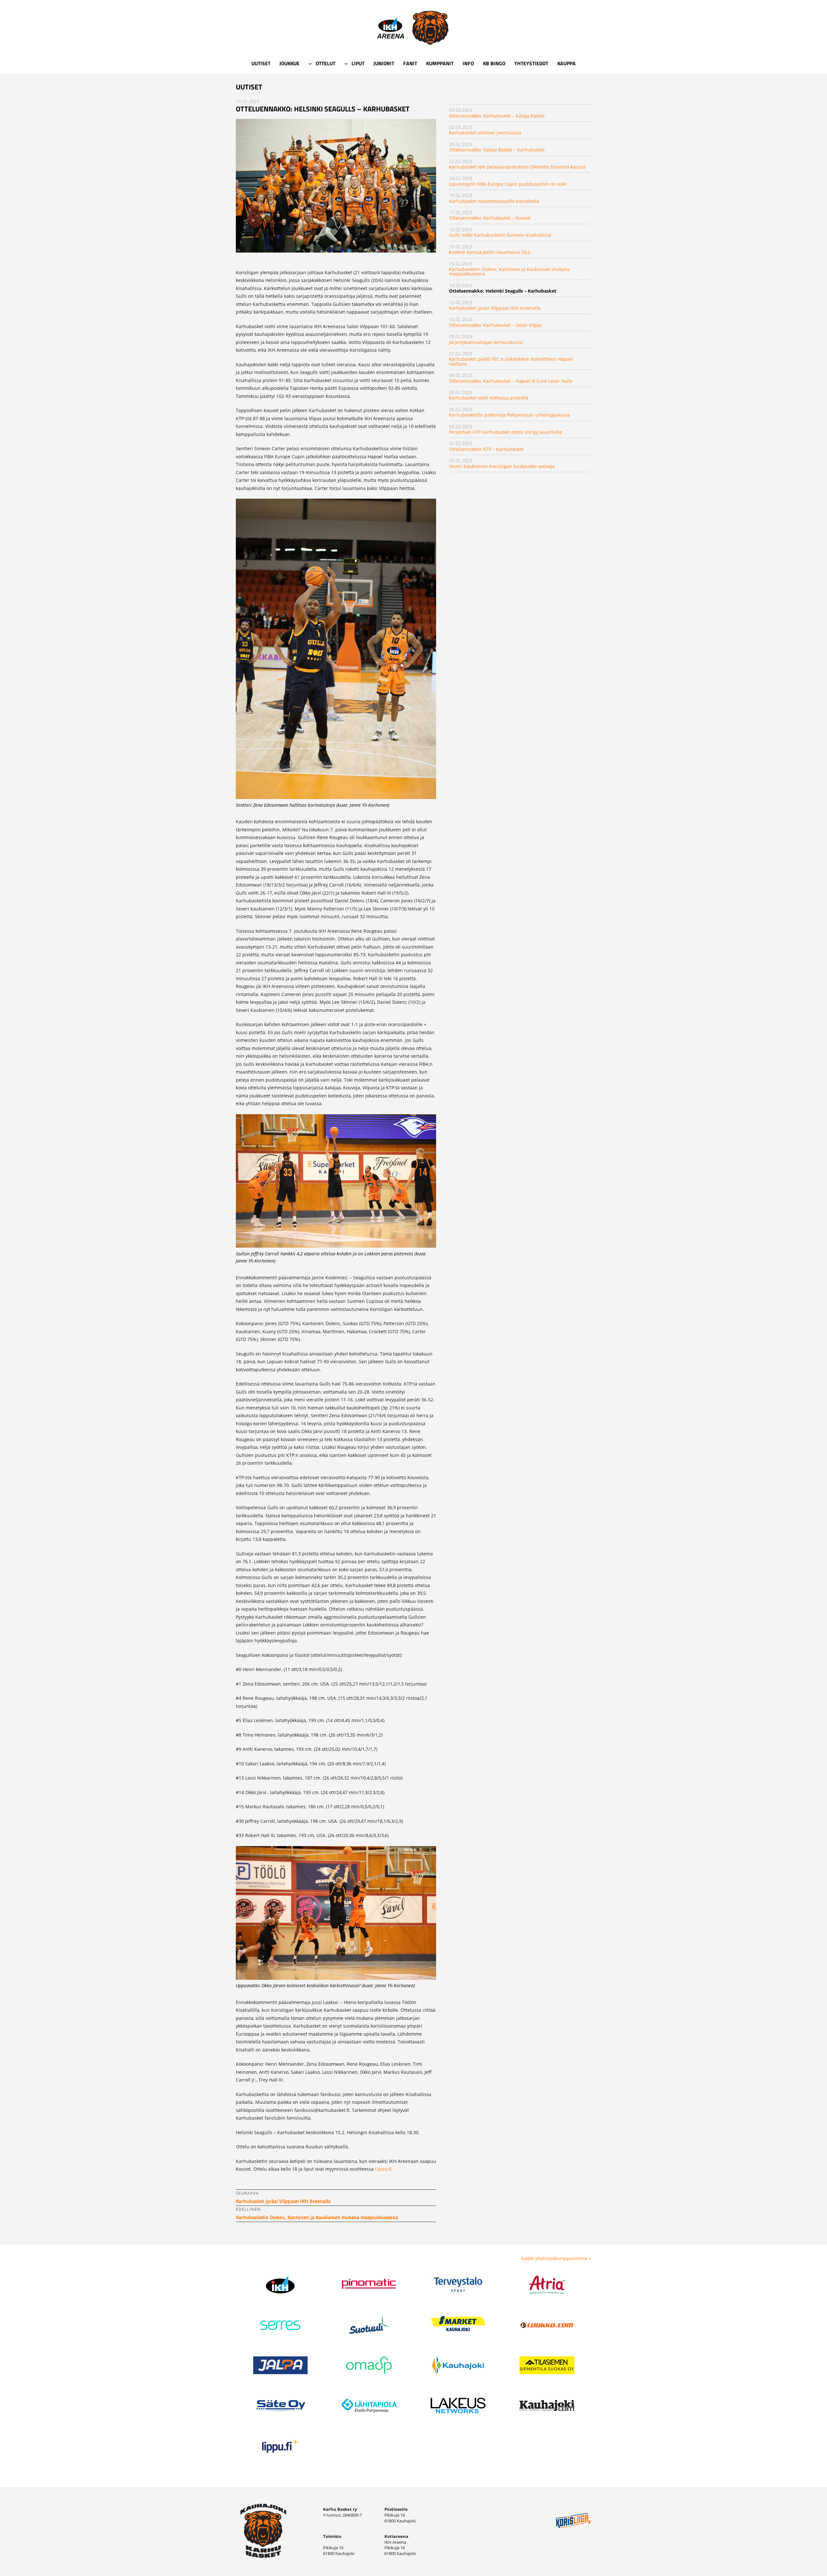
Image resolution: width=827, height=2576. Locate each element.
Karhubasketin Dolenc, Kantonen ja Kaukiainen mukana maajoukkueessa (509, 271)
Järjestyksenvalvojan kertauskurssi (486, 342)
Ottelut (325, 63)
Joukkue (289, 63)
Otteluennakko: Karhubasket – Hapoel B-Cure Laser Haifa (511, 381)
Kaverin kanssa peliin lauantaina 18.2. (490, 252)
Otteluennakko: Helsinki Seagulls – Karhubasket (503, 291)
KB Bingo (494, 63)
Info (468, 63)
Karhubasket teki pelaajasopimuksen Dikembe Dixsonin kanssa (517, 167)
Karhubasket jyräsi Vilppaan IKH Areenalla (495, 308)
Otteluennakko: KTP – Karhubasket (486, 449)
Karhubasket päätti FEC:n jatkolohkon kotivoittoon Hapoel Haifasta (511, 361)
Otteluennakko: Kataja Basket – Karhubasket (497, 150)
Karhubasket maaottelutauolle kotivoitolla (494, 201)
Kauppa (566, 63)
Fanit (410, 63)
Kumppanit (440, 63)
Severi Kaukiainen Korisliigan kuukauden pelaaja (502, 466)
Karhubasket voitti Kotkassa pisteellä (489, 398)
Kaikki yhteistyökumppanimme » (556, 2258)
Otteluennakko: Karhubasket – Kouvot (490, 218)
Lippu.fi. (384, 2169)
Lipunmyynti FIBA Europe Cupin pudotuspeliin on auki (508, 184)
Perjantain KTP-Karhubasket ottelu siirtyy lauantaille (506, 432)
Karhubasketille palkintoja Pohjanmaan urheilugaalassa (509, 415)
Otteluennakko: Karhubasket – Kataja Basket (497, 116)
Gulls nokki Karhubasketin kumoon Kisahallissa (500, 235)
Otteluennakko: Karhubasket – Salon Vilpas (495, 325)
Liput (358, 63)
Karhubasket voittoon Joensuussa (485, 133)
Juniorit (384, 63)
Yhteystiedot (531, 63)
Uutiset (261, 63)
